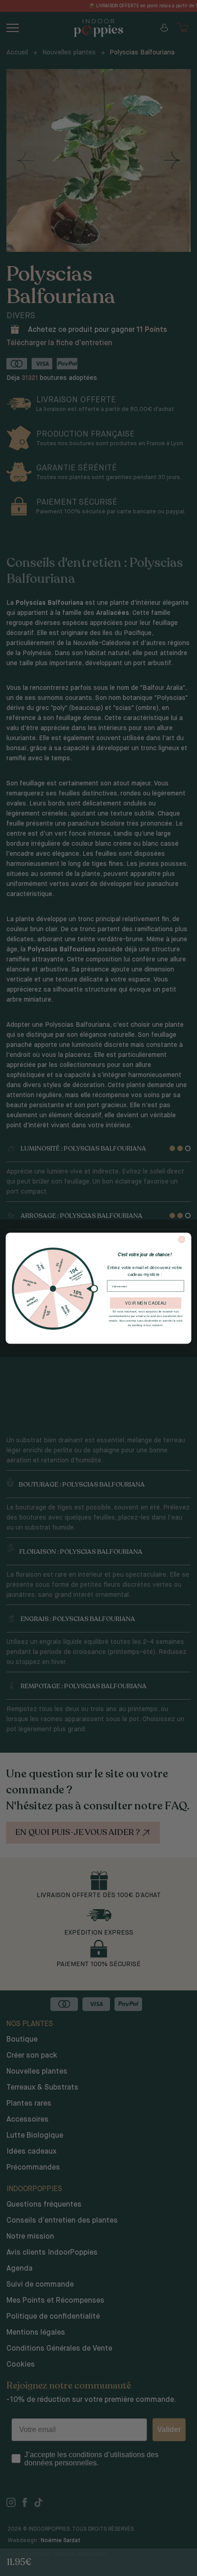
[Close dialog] (182, 1239)
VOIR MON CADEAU (146, 1303)
